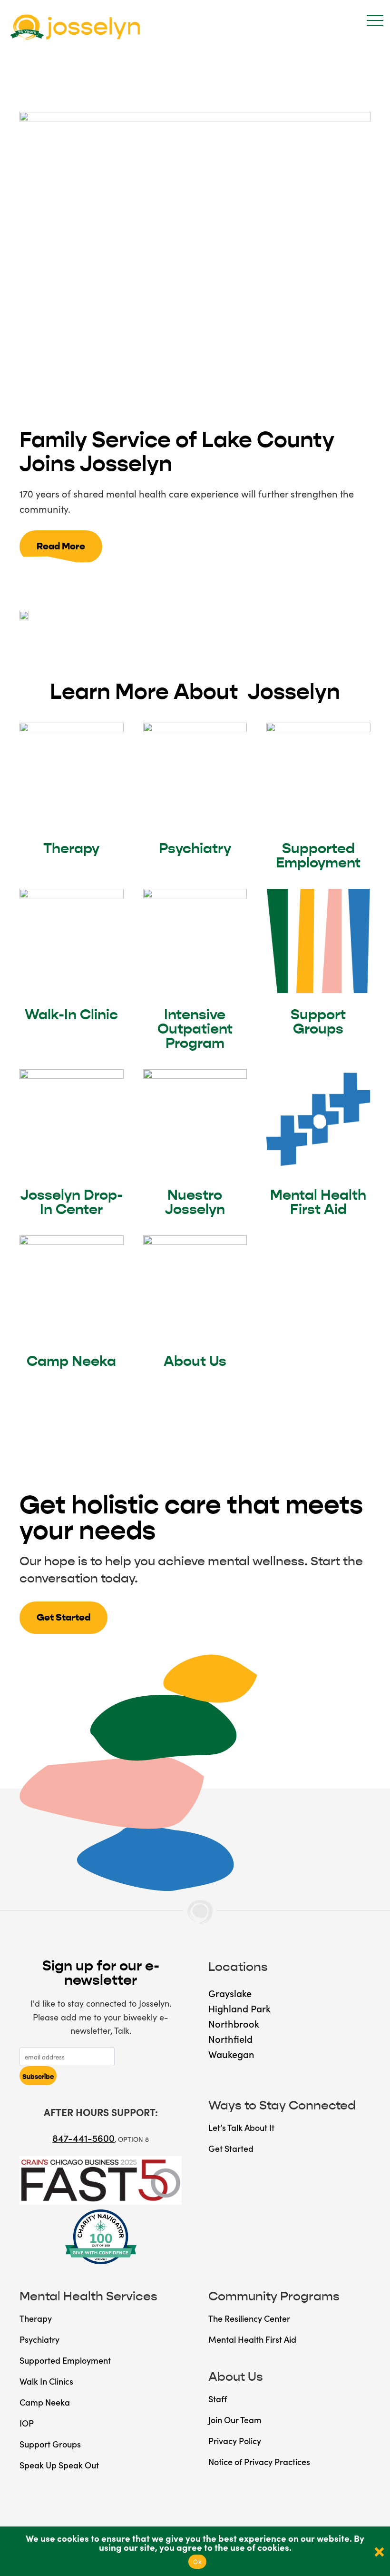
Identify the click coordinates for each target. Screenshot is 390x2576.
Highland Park (239, 2008)
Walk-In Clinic (71, 1014)
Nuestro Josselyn (195, 1202)
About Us (195, 1361)
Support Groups (318, 1022)
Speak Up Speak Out (59, 2465)
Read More (61, 546)
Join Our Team (235, 2420)
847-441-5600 (83, 2138)
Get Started (63, 1617)
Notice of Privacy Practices (259, 2462)
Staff (218, 2399)
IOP (27, 2423)
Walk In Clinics (46, 2381)
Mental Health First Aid (318, 1202)
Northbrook (234, 2023)
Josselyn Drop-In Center (72, 1202)
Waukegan (231, 2054)
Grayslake (230, 1993)
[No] (378, 2551)
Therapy (71, 848)
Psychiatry (195, 848)
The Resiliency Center (249, 2318)
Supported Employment (318, 855)
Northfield (230, 2039)
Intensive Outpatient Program (195, 1029)
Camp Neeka (71, 1361)
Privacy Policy (235, 2441)
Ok (197, 2562)
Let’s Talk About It (241, 2127)
